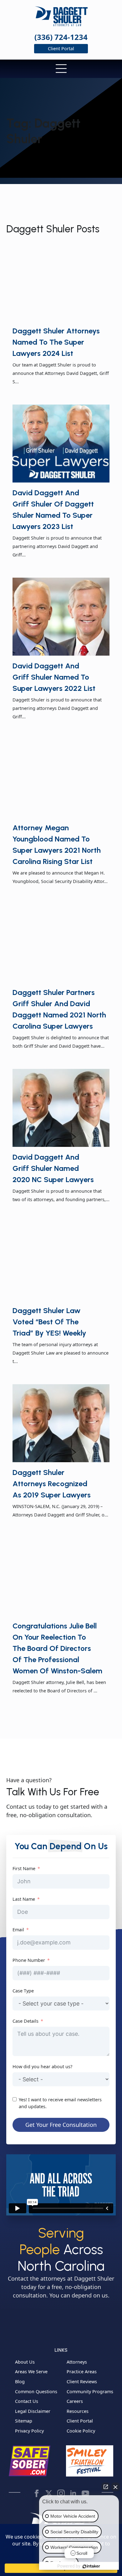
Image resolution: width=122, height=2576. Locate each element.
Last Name (24, 1899)
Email (18, 1930)
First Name (24, 1868)
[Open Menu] (61, 70)
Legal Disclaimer (33, 2411)
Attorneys (77, 2362)
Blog (20, 2382)
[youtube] (85, 2493)
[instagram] (61, 2493)
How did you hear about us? (42, 2067)
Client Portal (80, 2421)
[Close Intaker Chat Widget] (115, 2487)
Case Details (25, 2021)
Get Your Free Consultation (61, 2125)
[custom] (49, 2493)
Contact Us (27, 2401)
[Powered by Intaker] (91, 2566)
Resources (78, 2411)
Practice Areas (82, 2372)
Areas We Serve (31, 2372)
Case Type (23, 1991)
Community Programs (90, 2392)
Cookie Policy (81, 2431)
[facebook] (37, 2493)
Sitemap (24, 2421)
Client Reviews (82, 2382)
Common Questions (36, 2392)
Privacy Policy (29, 2431)
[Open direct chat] (106, 2487)
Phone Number (29, 1960)
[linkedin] (73, 2493)
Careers (75, 2401)
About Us (25, 2362)
